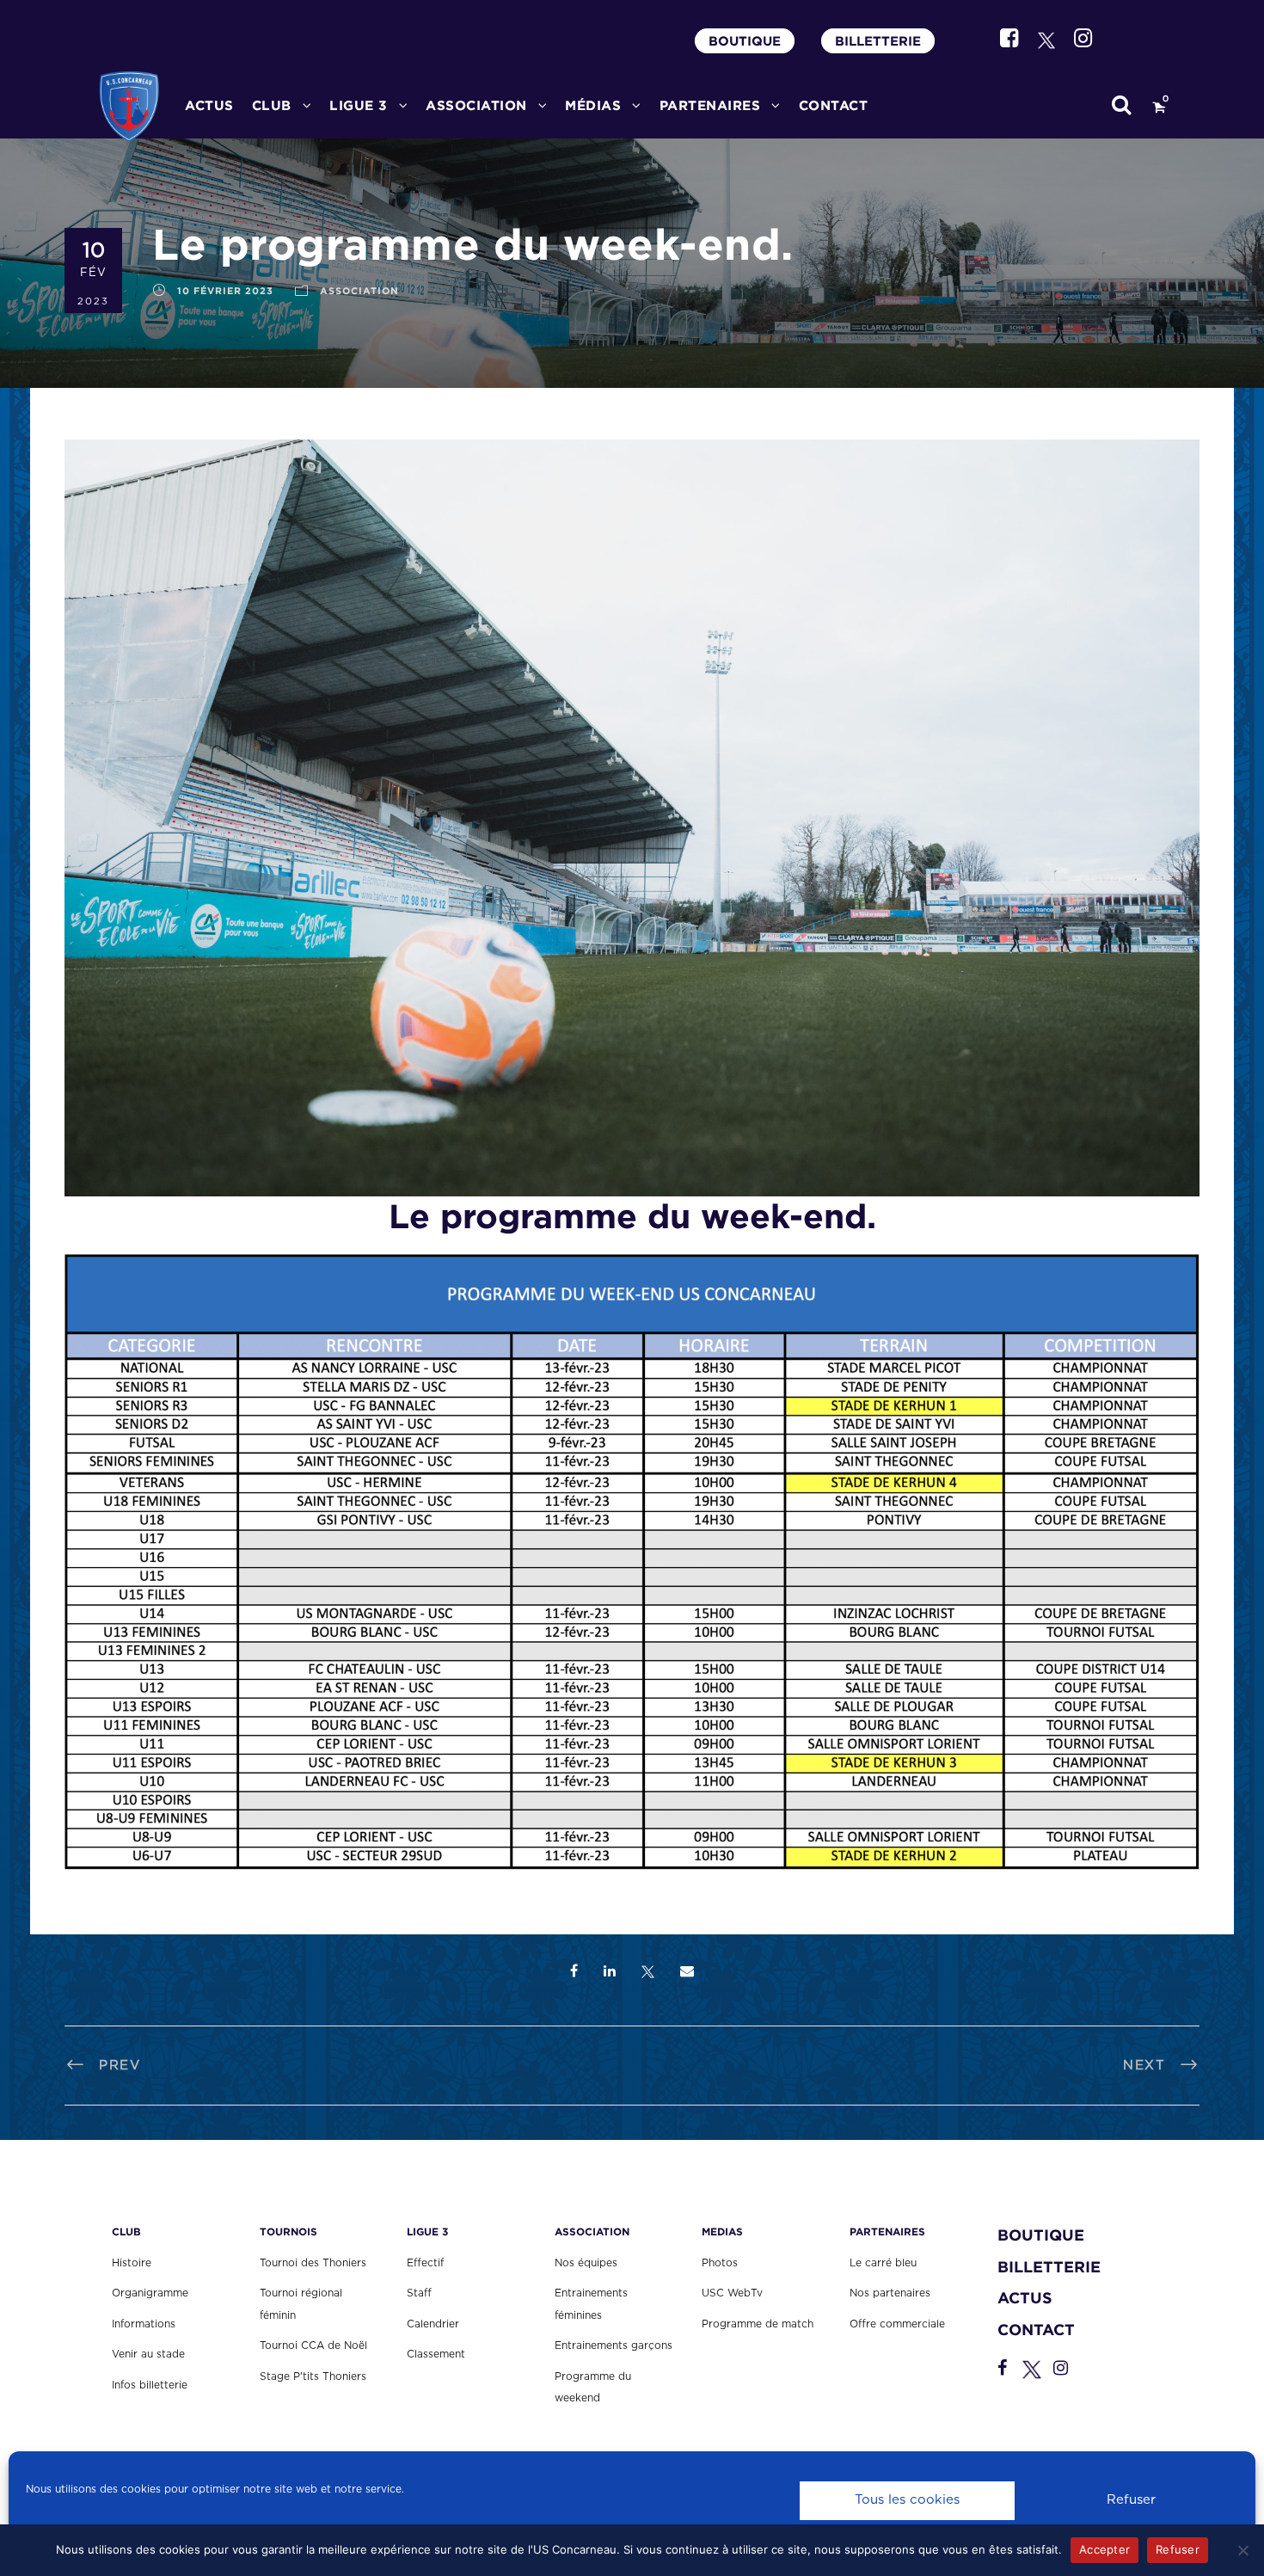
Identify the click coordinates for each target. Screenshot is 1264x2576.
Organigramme (150, 2293)
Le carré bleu (883, 2263)
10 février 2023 (225, 291)
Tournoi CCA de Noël (313, 2345)
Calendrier (433, 2324)
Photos (720, 2263)
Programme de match (758, 2324)
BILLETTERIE (878, 41)
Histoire (132, 2263)
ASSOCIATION (359, 291)
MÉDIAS (593, 105)
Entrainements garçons (614, 2345)
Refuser (1131, 2500)
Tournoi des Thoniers (313, 2263)
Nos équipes (586, 2263)
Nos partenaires (890, 2293)
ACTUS (209, 105)
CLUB (272, 105)
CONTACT (834, 105)
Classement (436, 2354)
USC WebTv (732, 2293)
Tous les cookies (907, 2500)
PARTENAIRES (710, 105)
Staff (419, 2293)
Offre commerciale (897, 2324)
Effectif (425, 2263)
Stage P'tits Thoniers (313, 2376)
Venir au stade (148, 2354)
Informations (144, 2324)
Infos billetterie (150, 2385)
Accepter (1104, 2549)
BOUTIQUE (745, 41)
